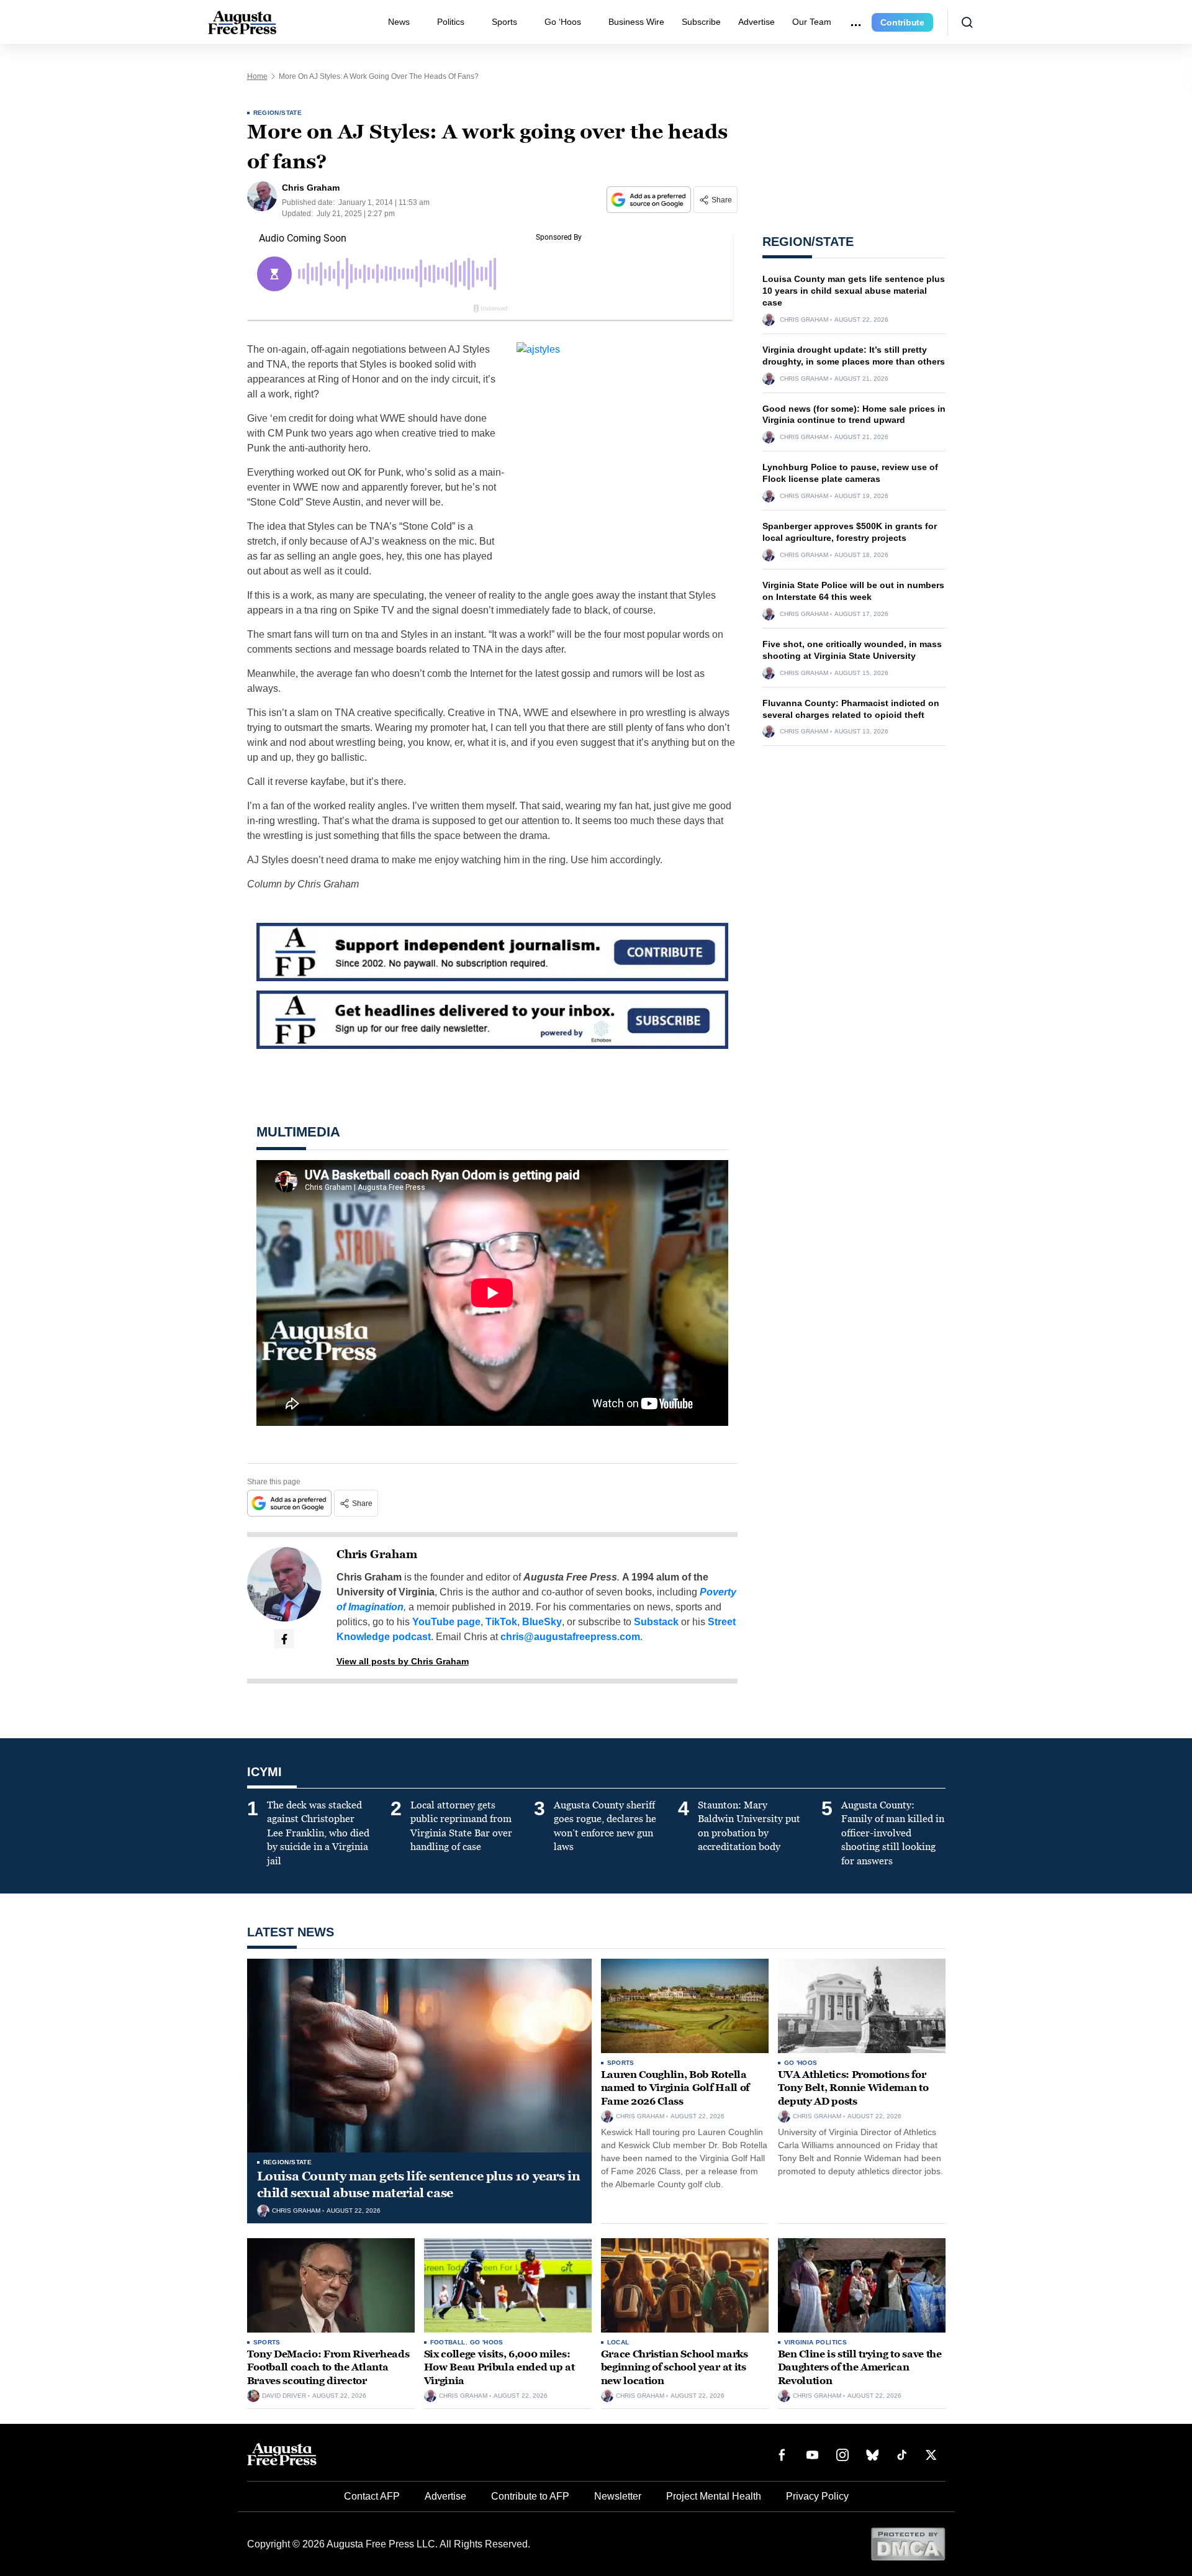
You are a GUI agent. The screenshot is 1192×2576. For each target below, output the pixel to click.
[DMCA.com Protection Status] (908, 2543)
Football (448, 2342)
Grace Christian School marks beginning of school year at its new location (675, 2367)
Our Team (812, 22)
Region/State (278, 113)
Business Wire (636, 22)
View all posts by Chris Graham (403, 1661)
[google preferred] (650, 200)
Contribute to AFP (530, 2496)
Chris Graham (377, 1554)
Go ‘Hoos (563, 22)
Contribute (902, 22)
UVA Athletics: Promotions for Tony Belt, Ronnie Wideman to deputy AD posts (853, 2088)
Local (618, 2342)
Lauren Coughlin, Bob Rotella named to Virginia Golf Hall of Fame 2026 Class (675, 2088)
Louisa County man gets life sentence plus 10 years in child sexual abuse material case (854, 291)
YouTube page (446, 1622)
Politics (451, 22)
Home (257, 76)
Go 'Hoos (801, 2063)
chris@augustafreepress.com (570, 1637)
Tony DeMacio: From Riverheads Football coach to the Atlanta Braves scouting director (328, 2367)
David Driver (284, 2396)
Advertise (756, 22)
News (399, 22)
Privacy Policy (817, 2496)
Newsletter (618, 2496)
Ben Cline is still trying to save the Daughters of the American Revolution (860, 2367)
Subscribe (701, 22)
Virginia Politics (816, 2342)
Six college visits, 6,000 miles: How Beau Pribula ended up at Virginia (499, 2367)
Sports (504, 22)
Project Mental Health (714, 2496)
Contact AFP (372, 2496)
